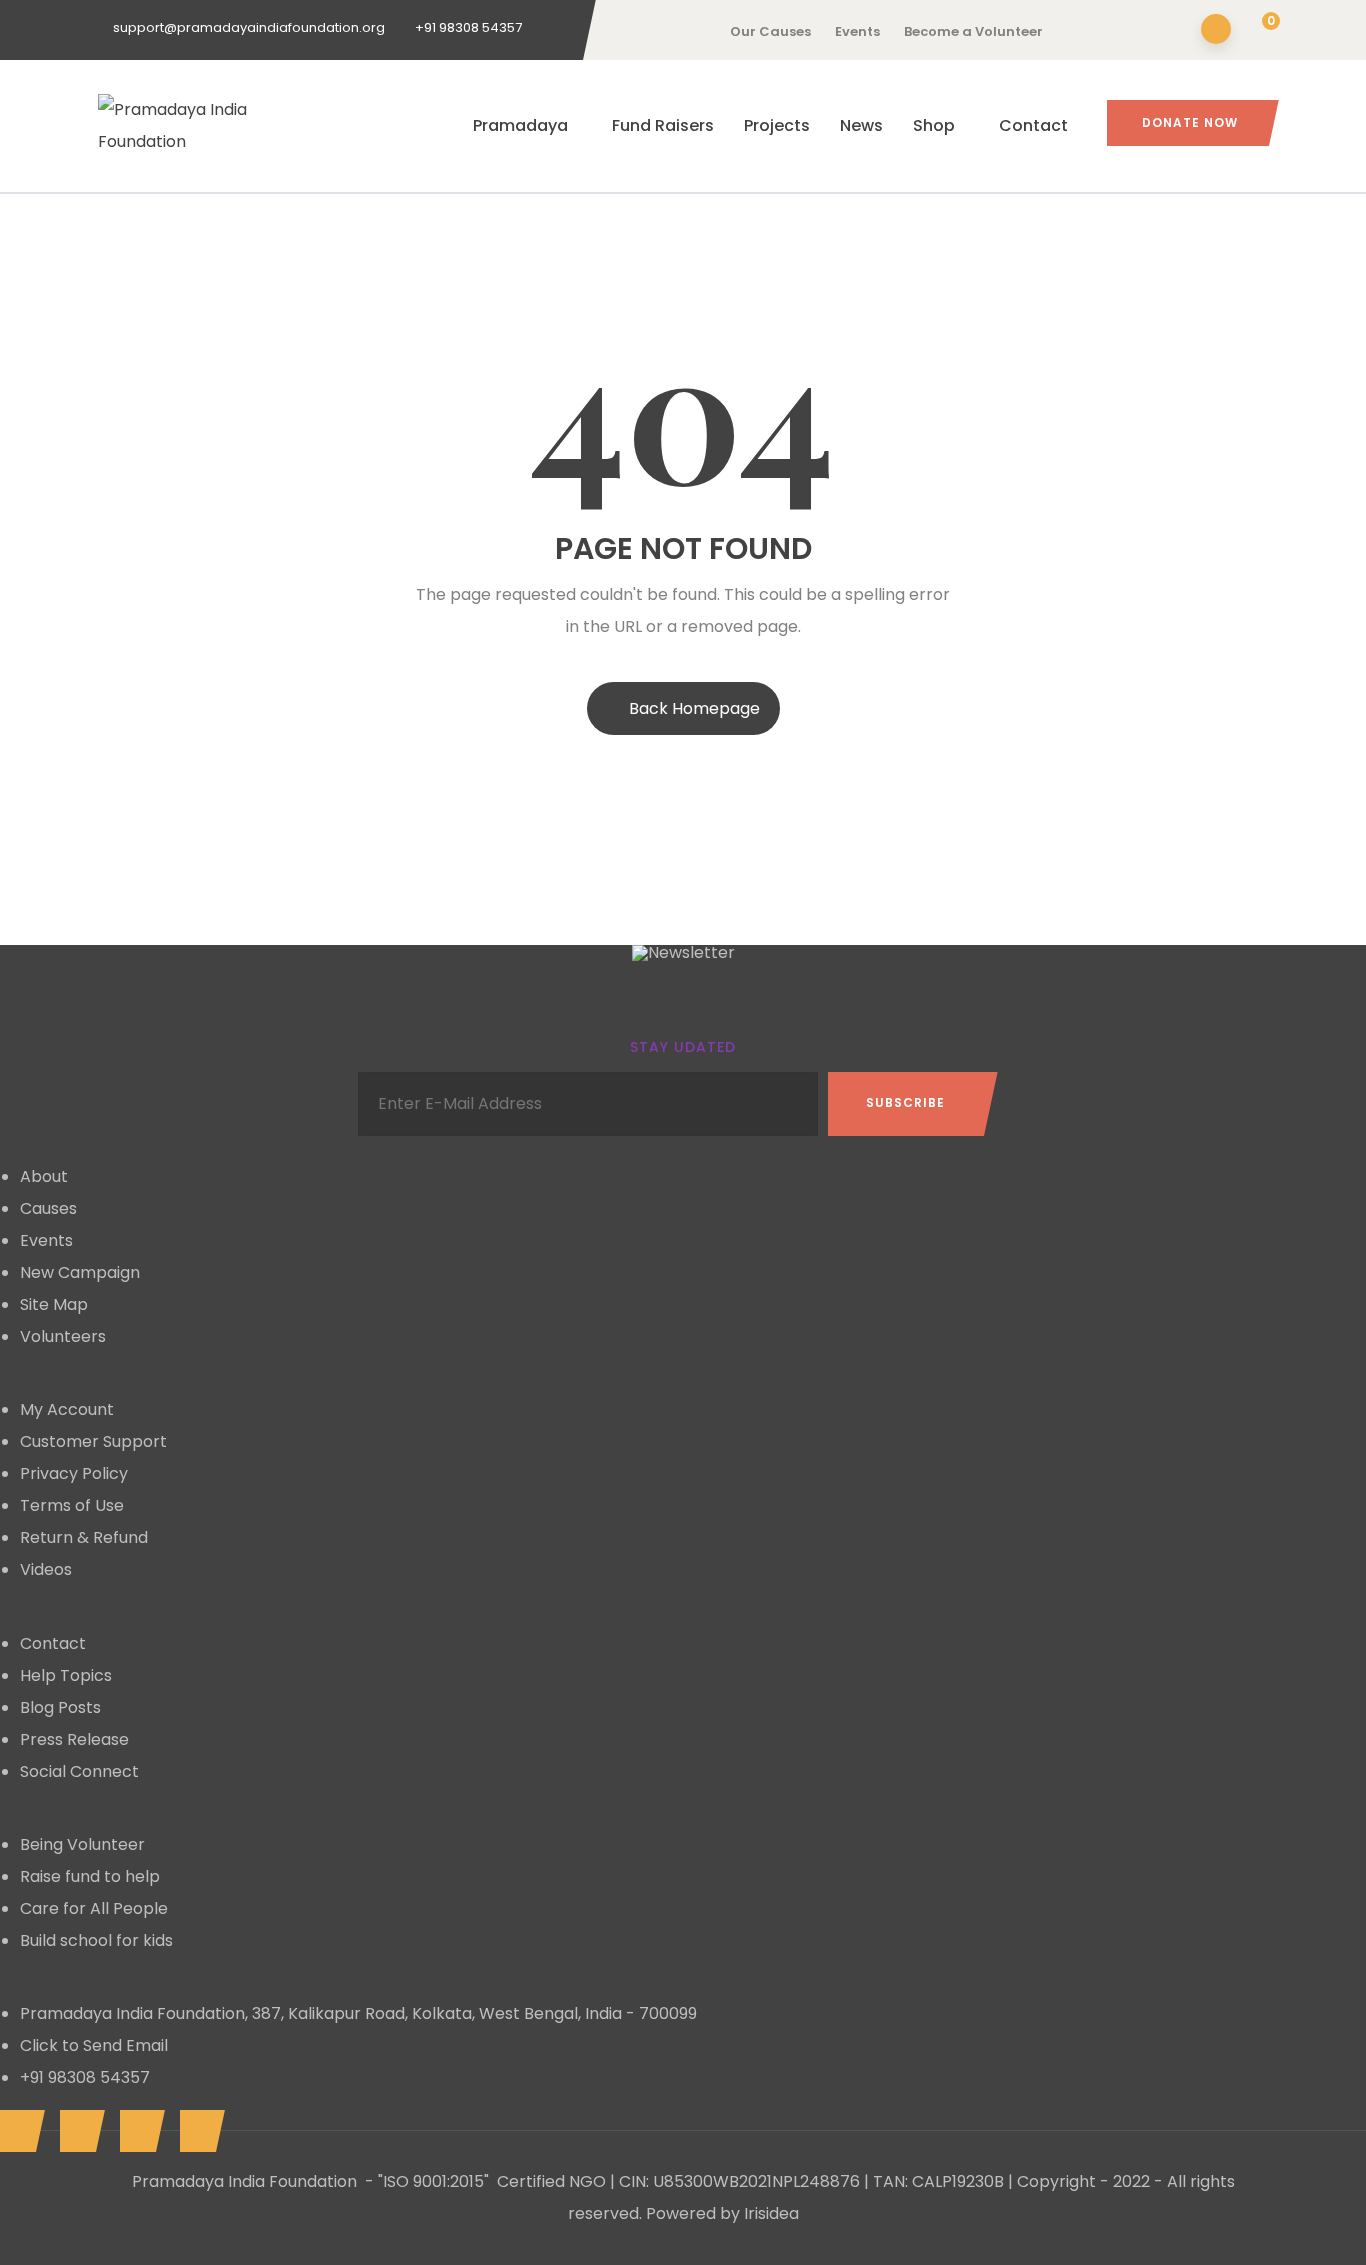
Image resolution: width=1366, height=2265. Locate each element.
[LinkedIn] (77, 2131)
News (861, 125)
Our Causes (770, 31)
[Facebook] (17, 2131)
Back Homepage (694, 708)
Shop (934, 125)
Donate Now (1190, 122)
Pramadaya (520, 125)
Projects (777, 125)
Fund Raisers (663, 125)
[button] (1258, 31)
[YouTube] (137, 2131)
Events (857, 31)
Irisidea (771, 2213)
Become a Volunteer (973, 31)
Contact (1033, 125)
